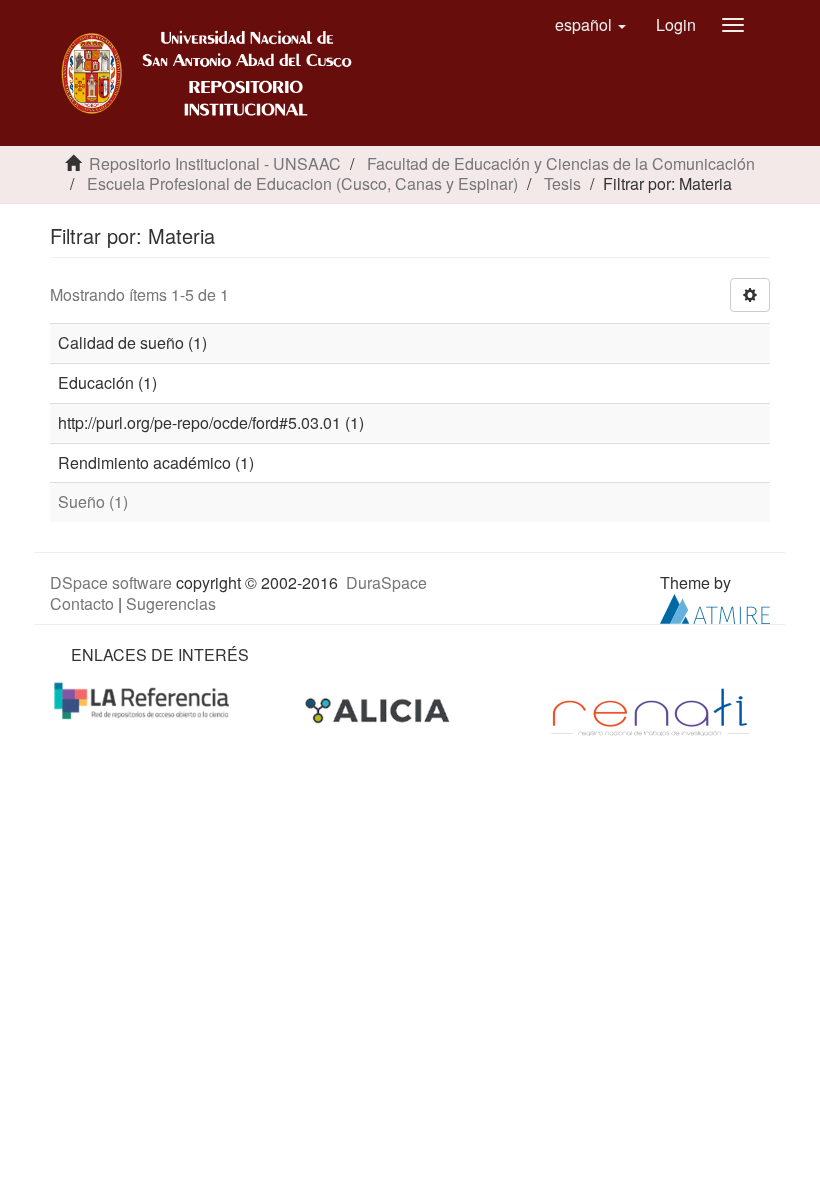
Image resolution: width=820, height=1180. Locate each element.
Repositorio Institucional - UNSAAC (215, 163)
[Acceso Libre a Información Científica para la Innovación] (379, 709)
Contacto (82, 603)
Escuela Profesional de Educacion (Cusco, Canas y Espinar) (302, 183)
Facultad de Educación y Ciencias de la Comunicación (561, 163)
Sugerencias (171, 603)
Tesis (562, 183)
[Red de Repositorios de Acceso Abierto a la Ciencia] (144, 699)
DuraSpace (386, 582)
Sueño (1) (93, 501)
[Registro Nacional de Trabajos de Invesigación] (650, 709)
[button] (590, 25)
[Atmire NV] (715, 606)
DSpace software (111, 582)
